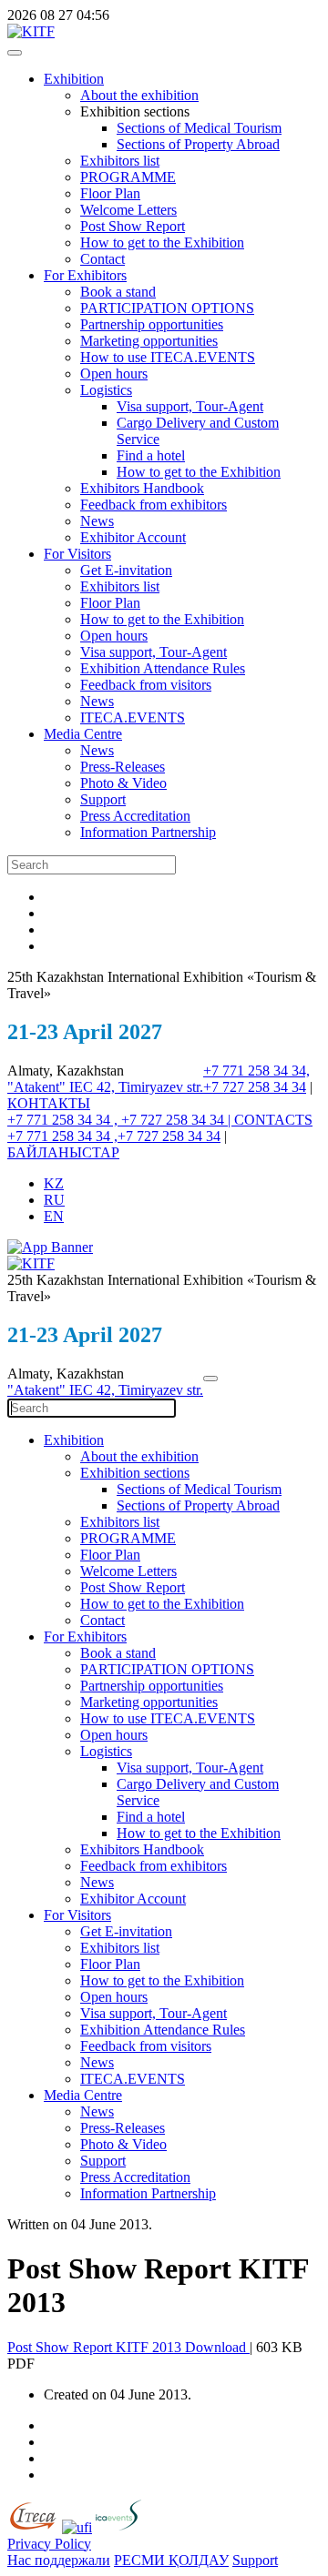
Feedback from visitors (146, 685)
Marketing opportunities (149, 341)
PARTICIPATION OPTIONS (167, 308)
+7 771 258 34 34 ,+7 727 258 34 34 (114, 1136)
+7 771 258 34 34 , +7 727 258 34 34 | (121, 1120)
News (97, 521)
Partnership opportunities (152, 324)
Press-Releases (123, 767)
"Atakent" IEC (52, 1087)
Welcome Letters (128, 210)
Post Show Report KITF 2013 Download (128, 2347)
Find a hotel (151, 455)
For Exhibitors (85, 275)
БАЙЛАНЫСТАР (63, 1152)
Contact (102, 259)
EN (54, 1216)
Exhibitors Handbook (142, 488)
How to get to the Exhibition (162, 242)
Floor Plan (110, 193)
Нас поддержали (59, 2560)
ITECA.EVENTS (133, 717)
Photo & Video (123, 783)
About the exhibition (139, 95)
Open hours (114, 374)
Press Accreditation (135, 816)
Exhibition (74, 79)
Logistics (106, 390)
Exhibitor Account (133, 537)
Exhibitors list (120, 161)
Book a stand (118, 292)
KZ (54, 1183)
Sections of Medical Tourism (199, 128)
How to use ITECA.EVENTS (168, 357)
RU (54, 1200)
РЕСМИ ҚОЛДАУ (171, 2560)
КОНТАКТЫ (49, 1103)
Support (103, 799)
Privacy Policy (49, 2544)
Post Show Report (133, 226)
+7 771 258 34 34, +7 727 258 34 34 (256, 1079)
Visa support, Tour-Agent (190, 406)
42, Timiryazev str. (150, 1087)
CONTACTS (273, 1120)
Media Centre (83, 734)
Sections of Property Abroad (198, 144)
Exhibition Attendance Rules (163, 668)
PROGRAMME (128, 177)
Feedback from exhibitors (154, 505)
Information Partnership (148, 832)
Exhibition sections (135, 1473)
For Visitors (77, 554)
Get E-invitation (126, 570)
